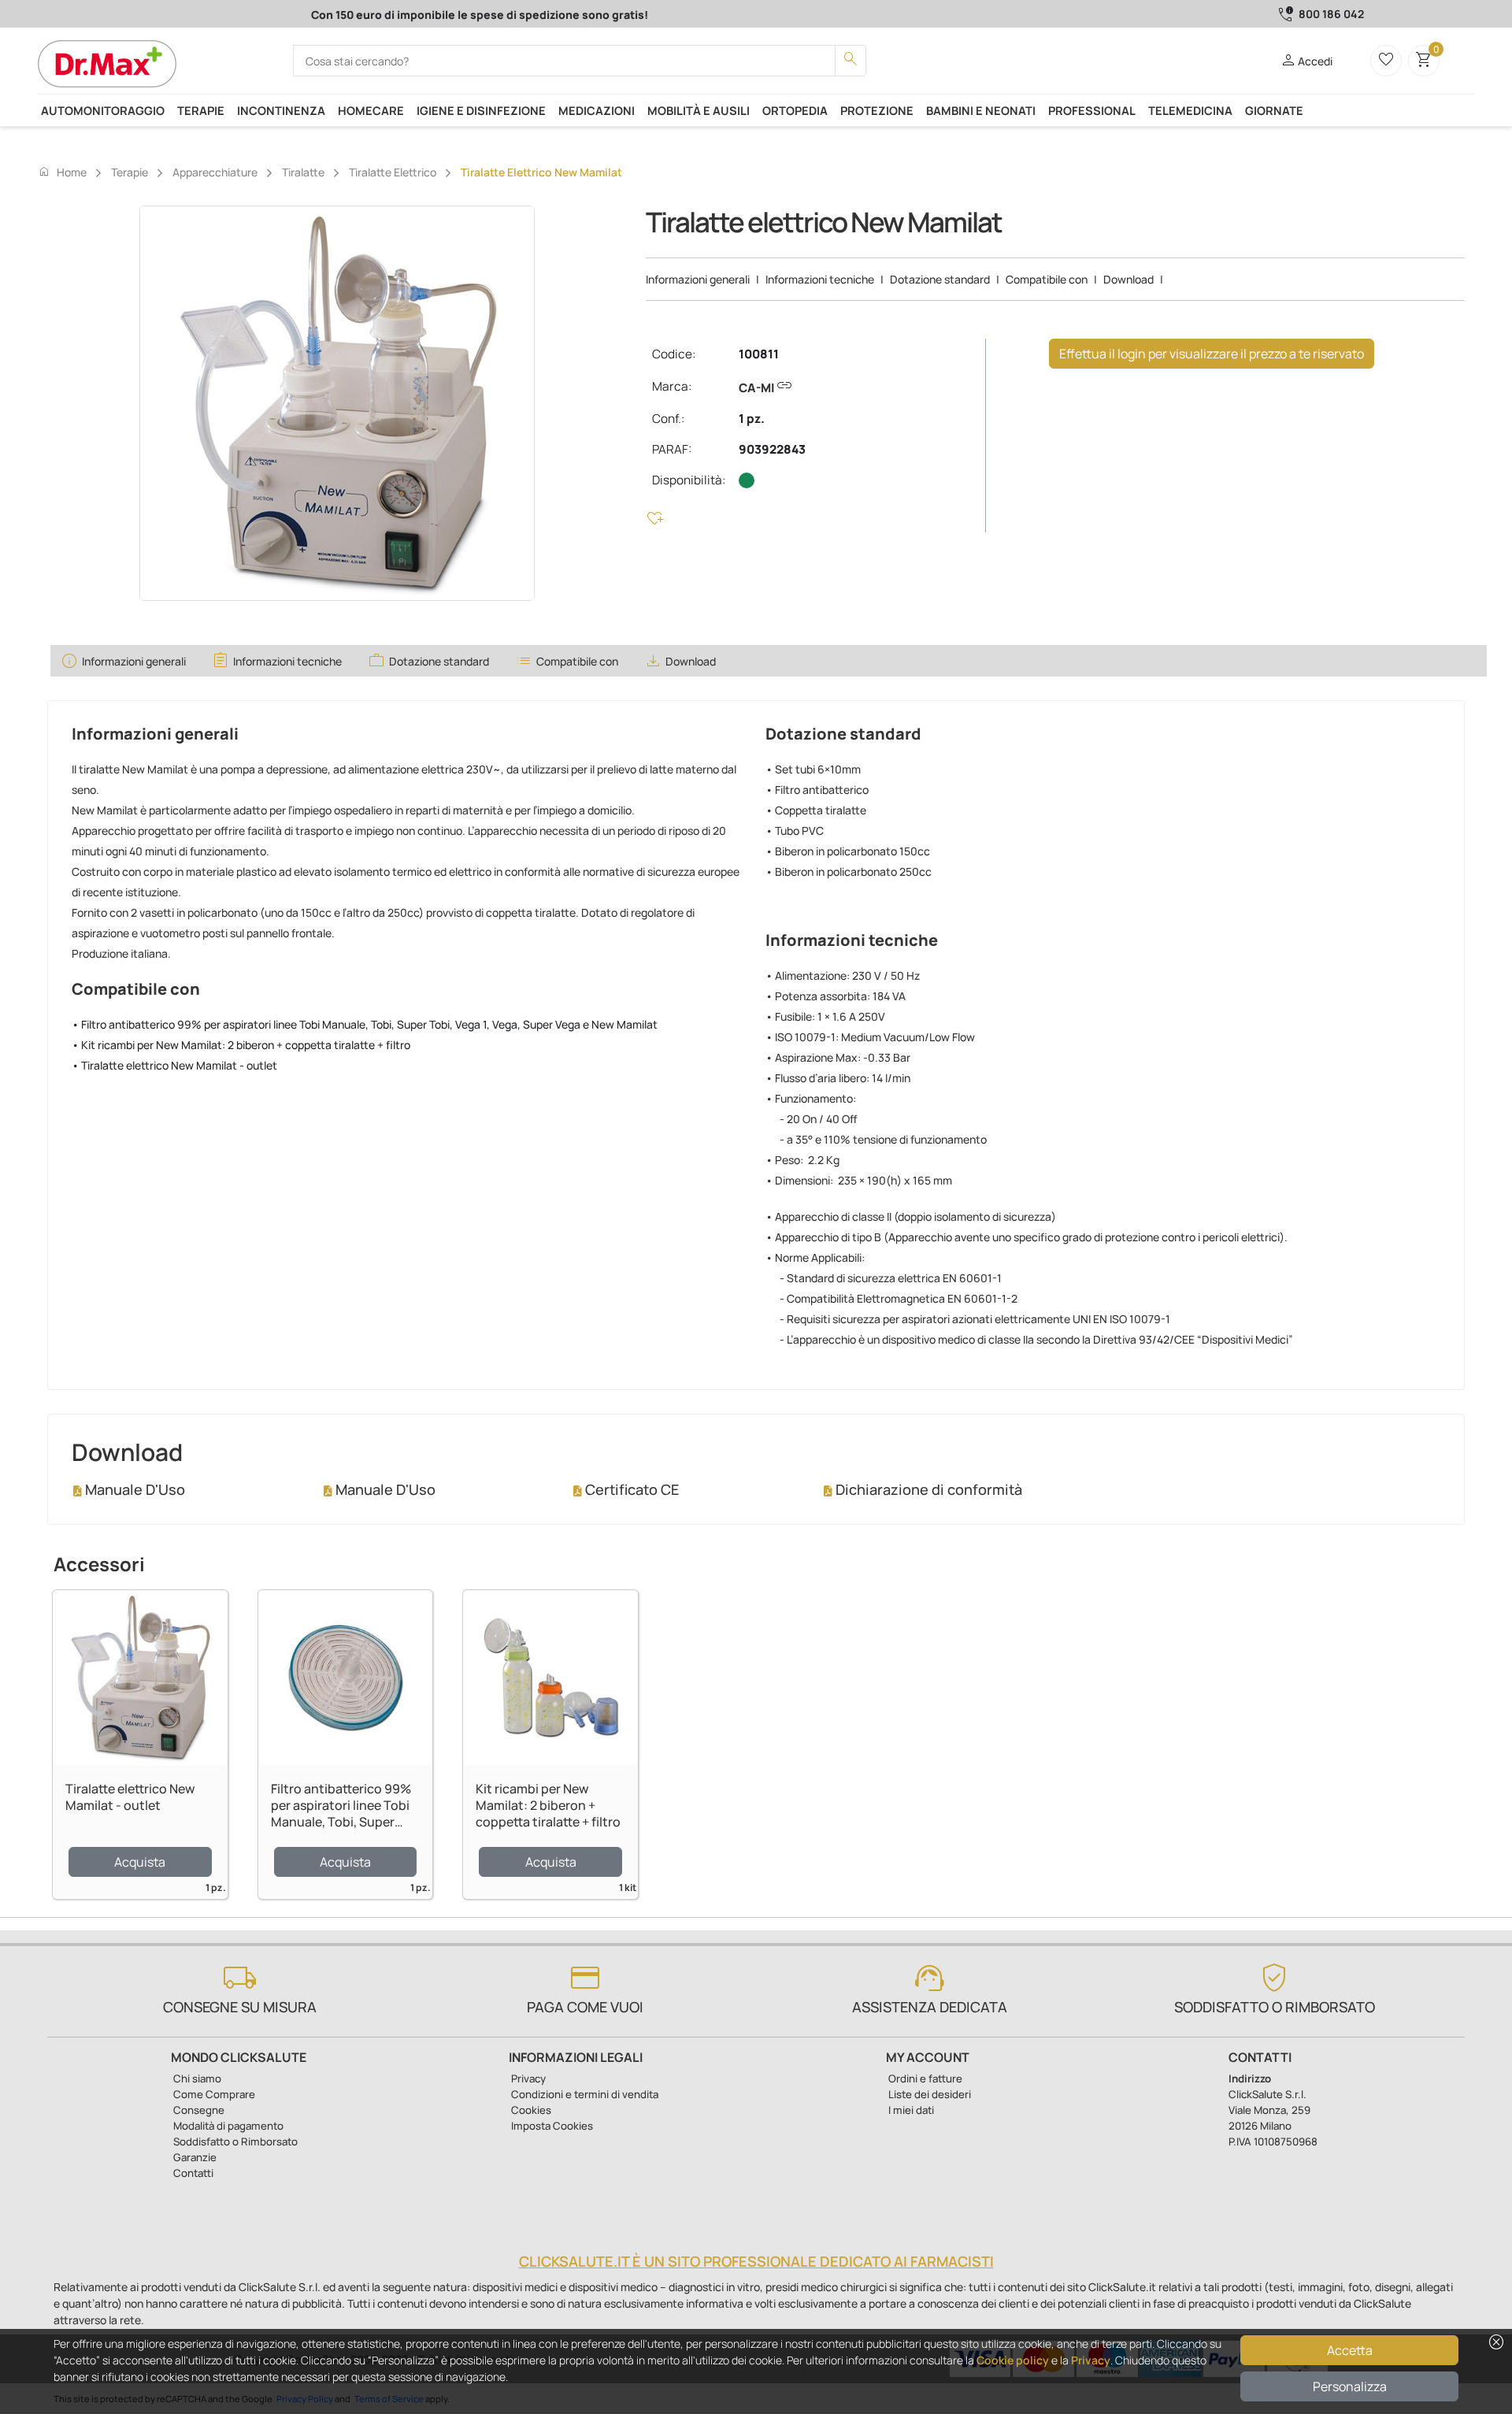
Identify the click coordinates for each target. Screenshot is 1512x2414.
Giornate (1274, 110)
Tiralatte (303, 172)
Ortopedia (795, 110)
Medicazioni (597, 110)
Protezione (877, 110)
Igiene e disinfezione (481, 110)
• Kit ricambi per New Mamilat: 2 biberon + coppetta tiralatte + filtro (241, 1045)
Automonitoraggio (103, 110)
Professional (1092, 110)
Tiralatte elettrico (393, 172)
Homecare (371, 110)
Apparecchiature (215, 172)
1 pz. (752, 419)
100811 (759, 354)
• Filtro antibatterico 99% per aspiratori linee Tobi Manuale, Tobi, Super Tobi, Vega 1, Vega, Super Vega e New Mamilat (365, 1024)
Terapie (201, 110)
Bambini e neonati (981, 110)
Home (62, 172)
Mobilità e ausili (699, 110)
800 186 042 (1331, 14)
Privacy (1091, 2360)
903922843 (772, 449)
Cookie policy (1013, 2360)
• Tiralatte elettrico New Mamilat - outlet (174, 1065)
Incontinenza (281, 110)
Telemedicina (1190, 110)
